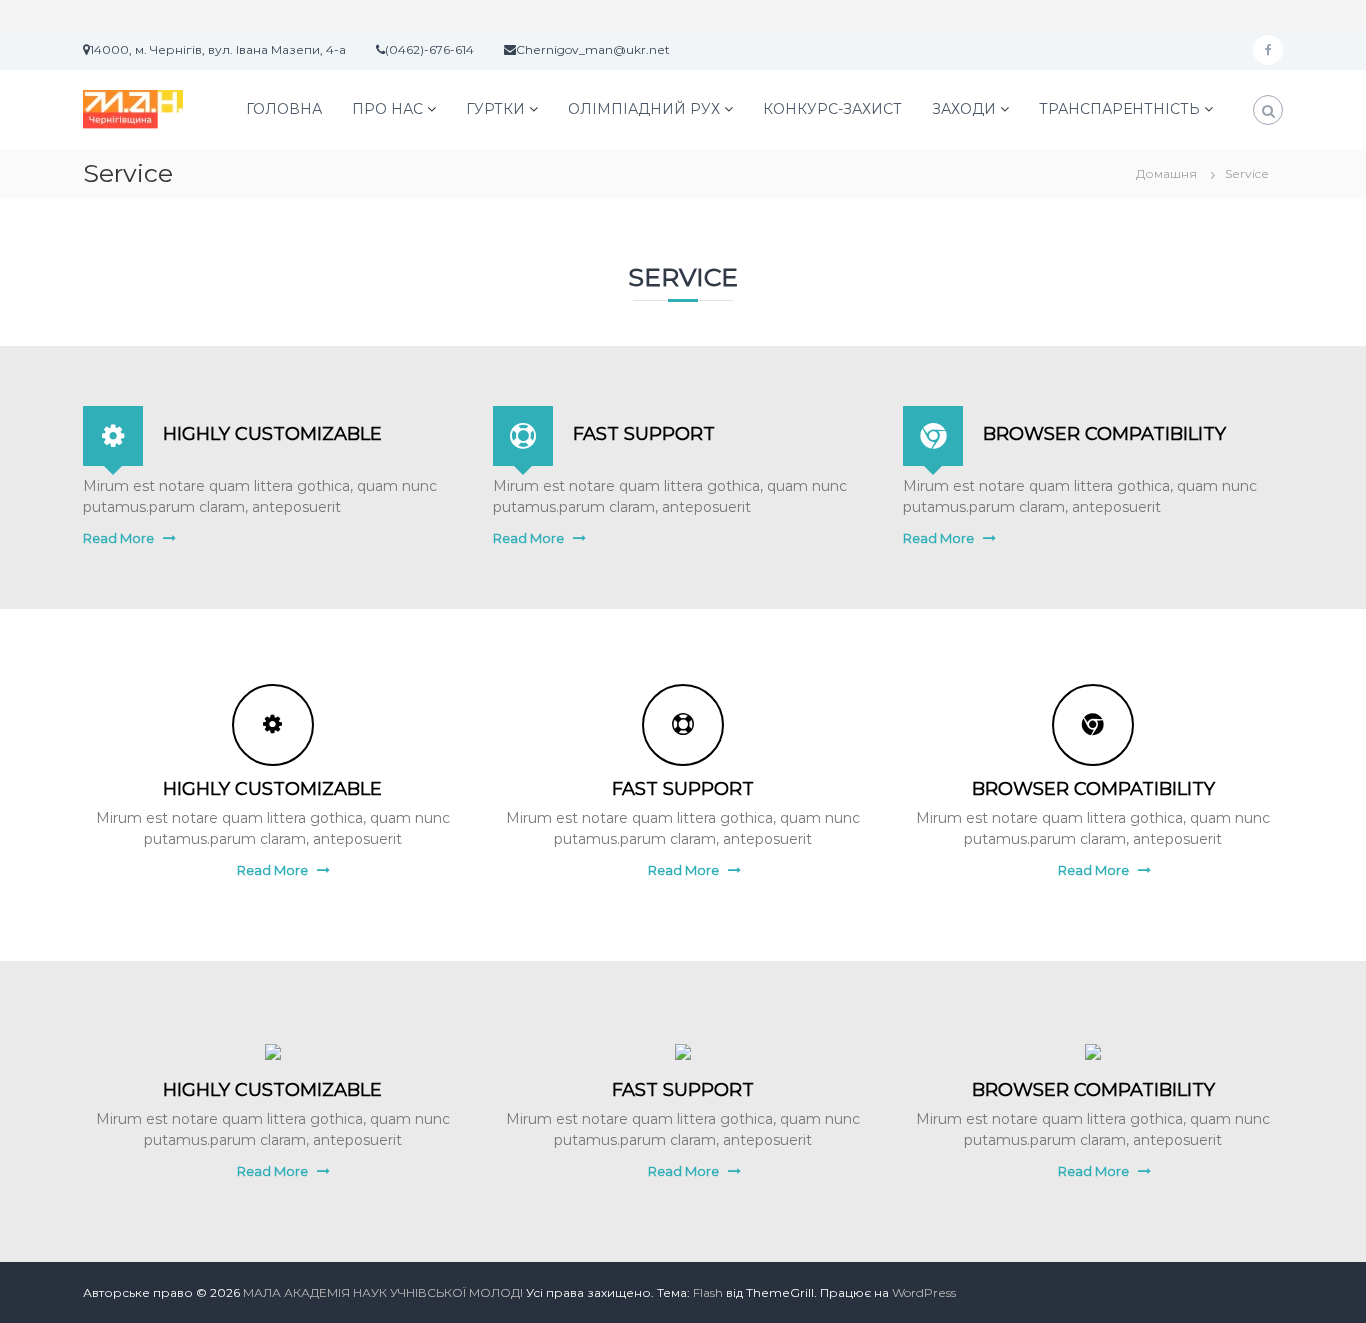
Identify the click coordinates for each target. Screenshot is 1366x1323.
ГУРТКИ (495, 109)
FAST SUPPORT (644, 434)
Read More (118, 538)
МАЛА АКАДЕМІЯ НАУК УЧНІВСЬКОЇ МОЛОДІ (383, 1292)
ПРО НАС (387, 109)
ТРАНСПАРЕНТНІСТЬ (1119, 109)
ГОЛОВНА (284, 109)
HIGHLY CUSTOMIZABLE (272, 434)
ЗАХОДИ (964, 109)
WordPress (924, 1292)
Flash (708, 1292)
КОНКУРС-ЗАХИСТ (832, 109)
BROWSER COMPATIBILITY (1104, 434)
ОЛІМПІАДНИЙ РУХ (644, 109)
